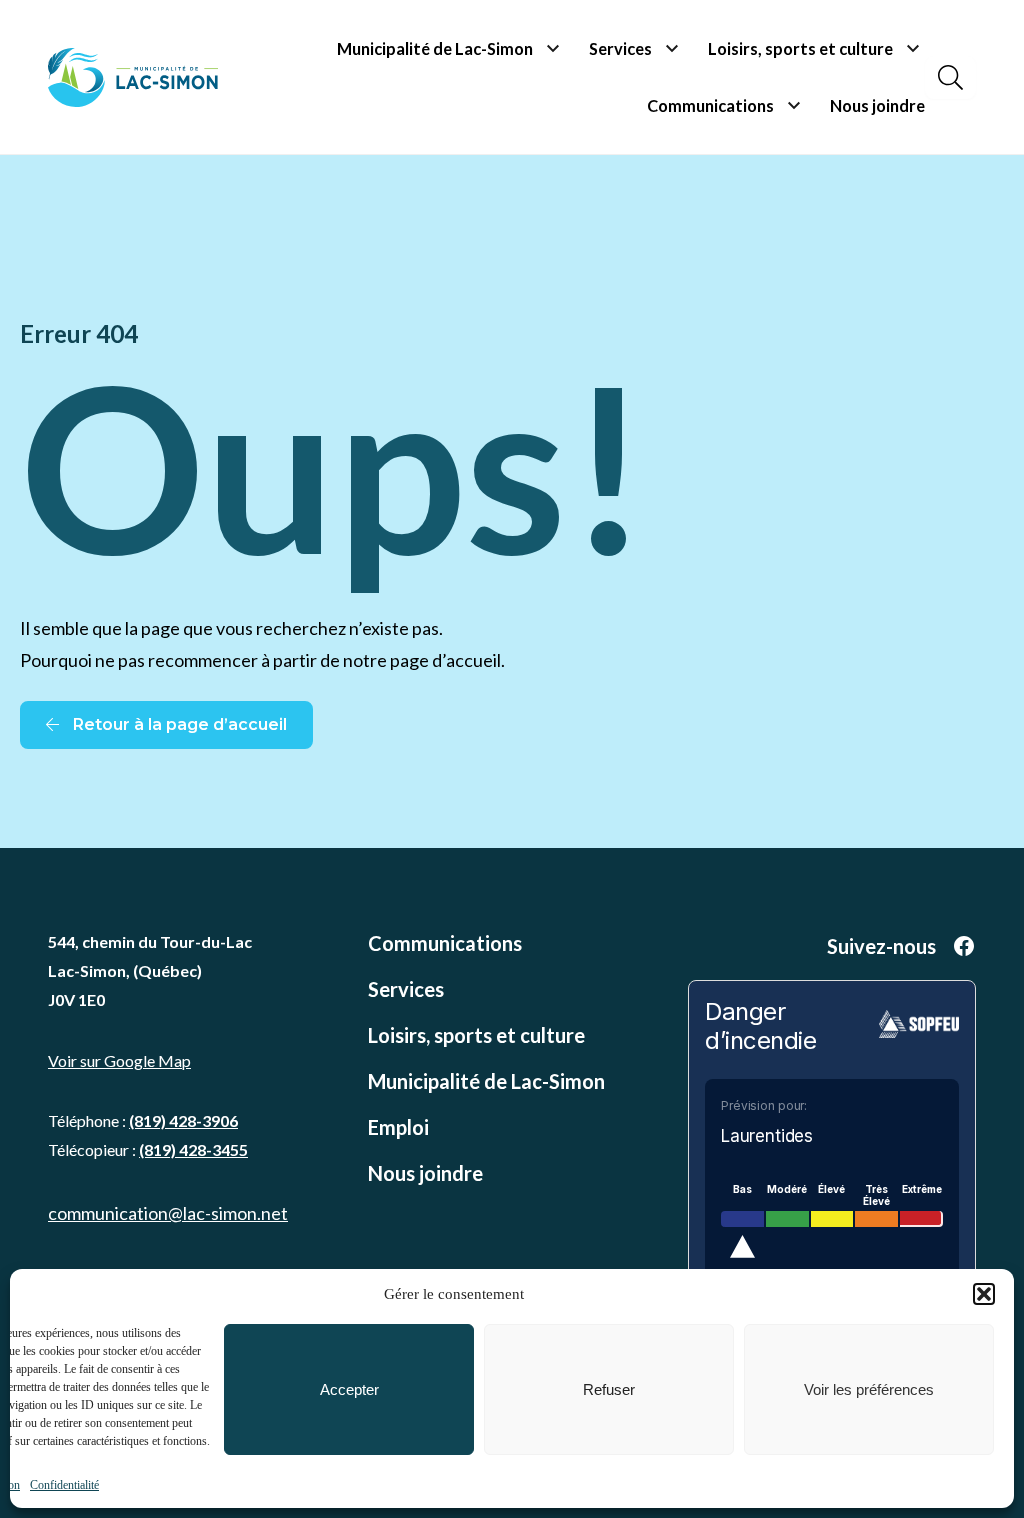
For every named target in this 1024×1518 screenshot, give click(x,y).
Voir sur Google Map (119, 1060)
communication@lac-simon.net (168, 1213)
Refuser (609, 1389)
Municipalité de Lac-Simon (435, 48)
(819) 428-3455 (193, 1149)
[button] (984, 1294)
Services (620, 48)
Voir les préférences (869, 1389)
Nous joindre (877, 105)
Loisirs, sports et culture (800, 48)
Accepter (349, 1389)
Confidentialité (64, 1485)
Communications (710, 105)
